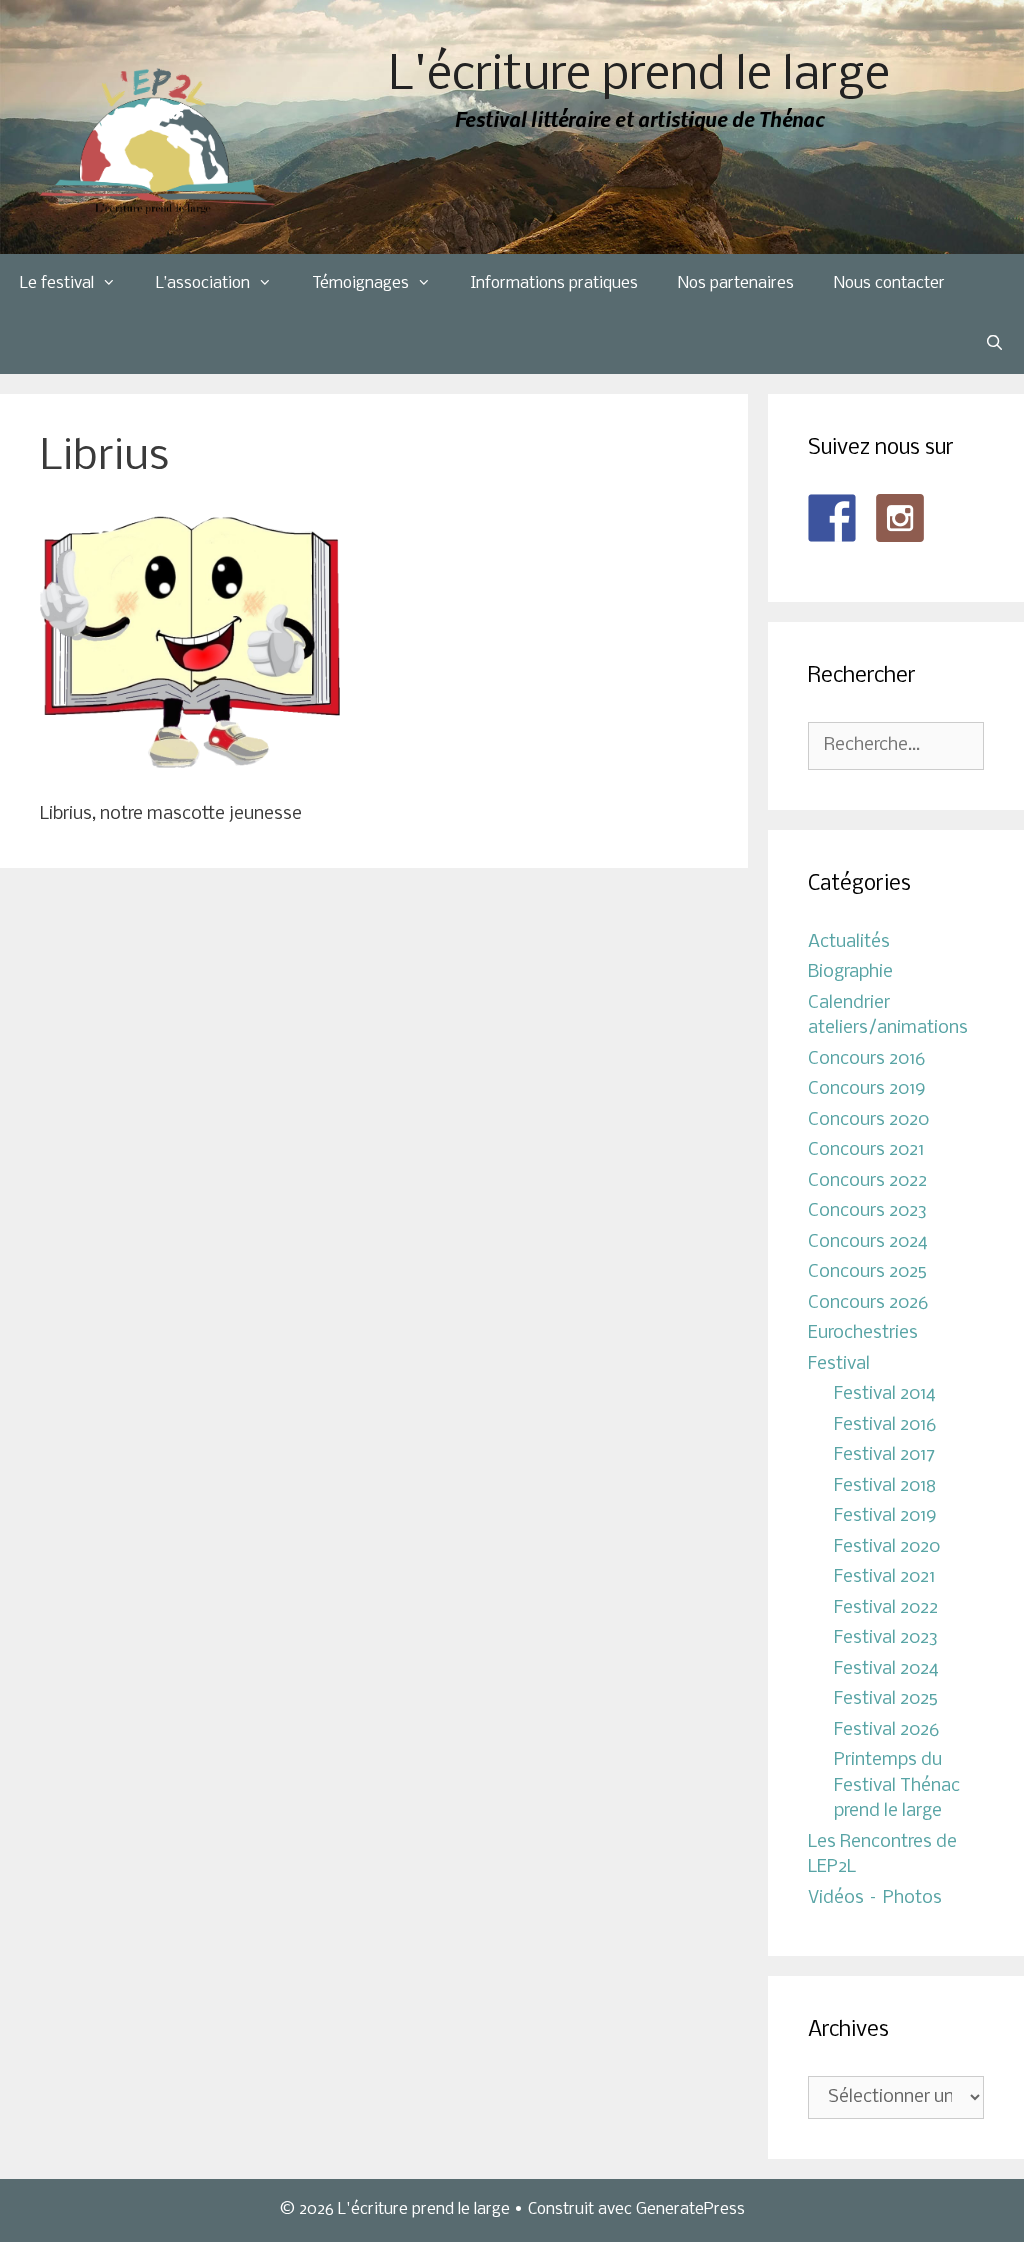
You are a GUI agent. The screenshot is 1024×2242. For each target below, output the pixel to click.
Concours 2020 (868, 1120)
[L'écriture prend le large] (157, 141)
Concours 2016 (866, 1059)
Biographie (850, 972)
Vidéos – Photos (875, 1898)
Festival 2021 (884, 1577)
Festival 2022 (886, 1608)
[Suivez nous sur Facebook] (832, 518)
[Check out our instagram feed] (900, 518)
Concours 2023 (867, 1211)
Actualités (849, 942)
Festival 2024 (886, 1669)
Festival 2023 (886, 1638)
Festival (839, 1364)
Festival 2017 (884, 1455)
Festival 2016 (885, 1425)
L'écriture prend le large (639, 76)
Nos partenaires (736, 283)
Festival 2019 (885, 1516)
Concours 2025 (867, 1272)
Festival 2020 (887, 1547)
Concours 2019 (867, 1089)
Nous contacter (889, 283)
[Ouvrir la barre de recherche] (994, 344)
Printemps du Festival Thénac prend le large (897, 1786)
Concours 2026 (868, 1303)
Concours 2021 (866, 1150)
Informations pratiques (554, 283)
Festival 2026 (886, 1730)
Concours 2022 (867, 1181)
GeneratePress (690, 2209)
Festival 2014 (885, 1394)
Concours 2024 (868, 1242)
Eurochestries (863, 1333)
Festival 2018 (885, 1486)
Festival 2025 (886, 1699)
